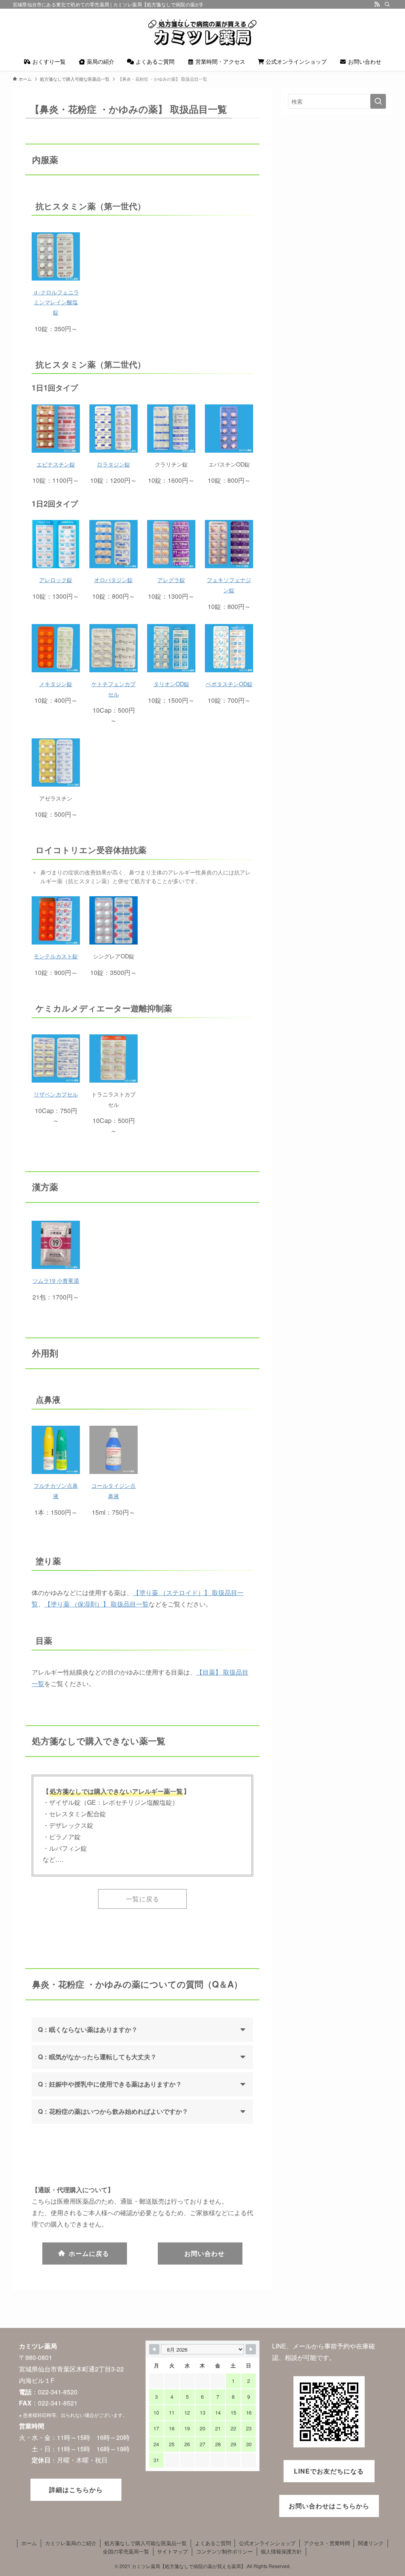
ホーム (29, 2543)
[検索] (387, 4)
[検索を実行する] (378, 101)
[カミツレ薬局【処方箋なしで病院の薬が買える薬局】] (202, 32)
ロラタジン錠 (114, 464)
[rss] (377, 4)
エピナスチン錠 (56, 464)
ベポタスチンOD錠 (229, 684)
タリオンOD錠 (171, 684)
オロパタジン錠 (114, 580)
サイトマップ (172, 2551)
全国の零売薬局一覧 (126, 2551)
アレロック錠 (56, 580)
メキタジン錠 (56, 684)
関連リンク (371, 2543)
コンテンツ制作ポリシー (224, 2551)
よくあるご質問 (213, 2543)
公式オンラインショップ (267, 2543)
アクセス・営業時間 (327, 2543)
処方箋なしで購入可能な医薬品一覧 (146, 2543)
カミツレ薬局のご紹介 (71, 2543)
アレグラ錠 (171, 580)
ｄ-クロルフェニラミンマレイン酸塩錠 (56, 302)
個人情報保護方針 (281, 2551)
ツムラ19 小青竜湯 (56, 1280)
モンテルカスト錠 (56, 956)
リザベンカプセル (56, 1094)
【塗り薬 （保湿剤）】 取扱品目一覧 (97, 1604)
